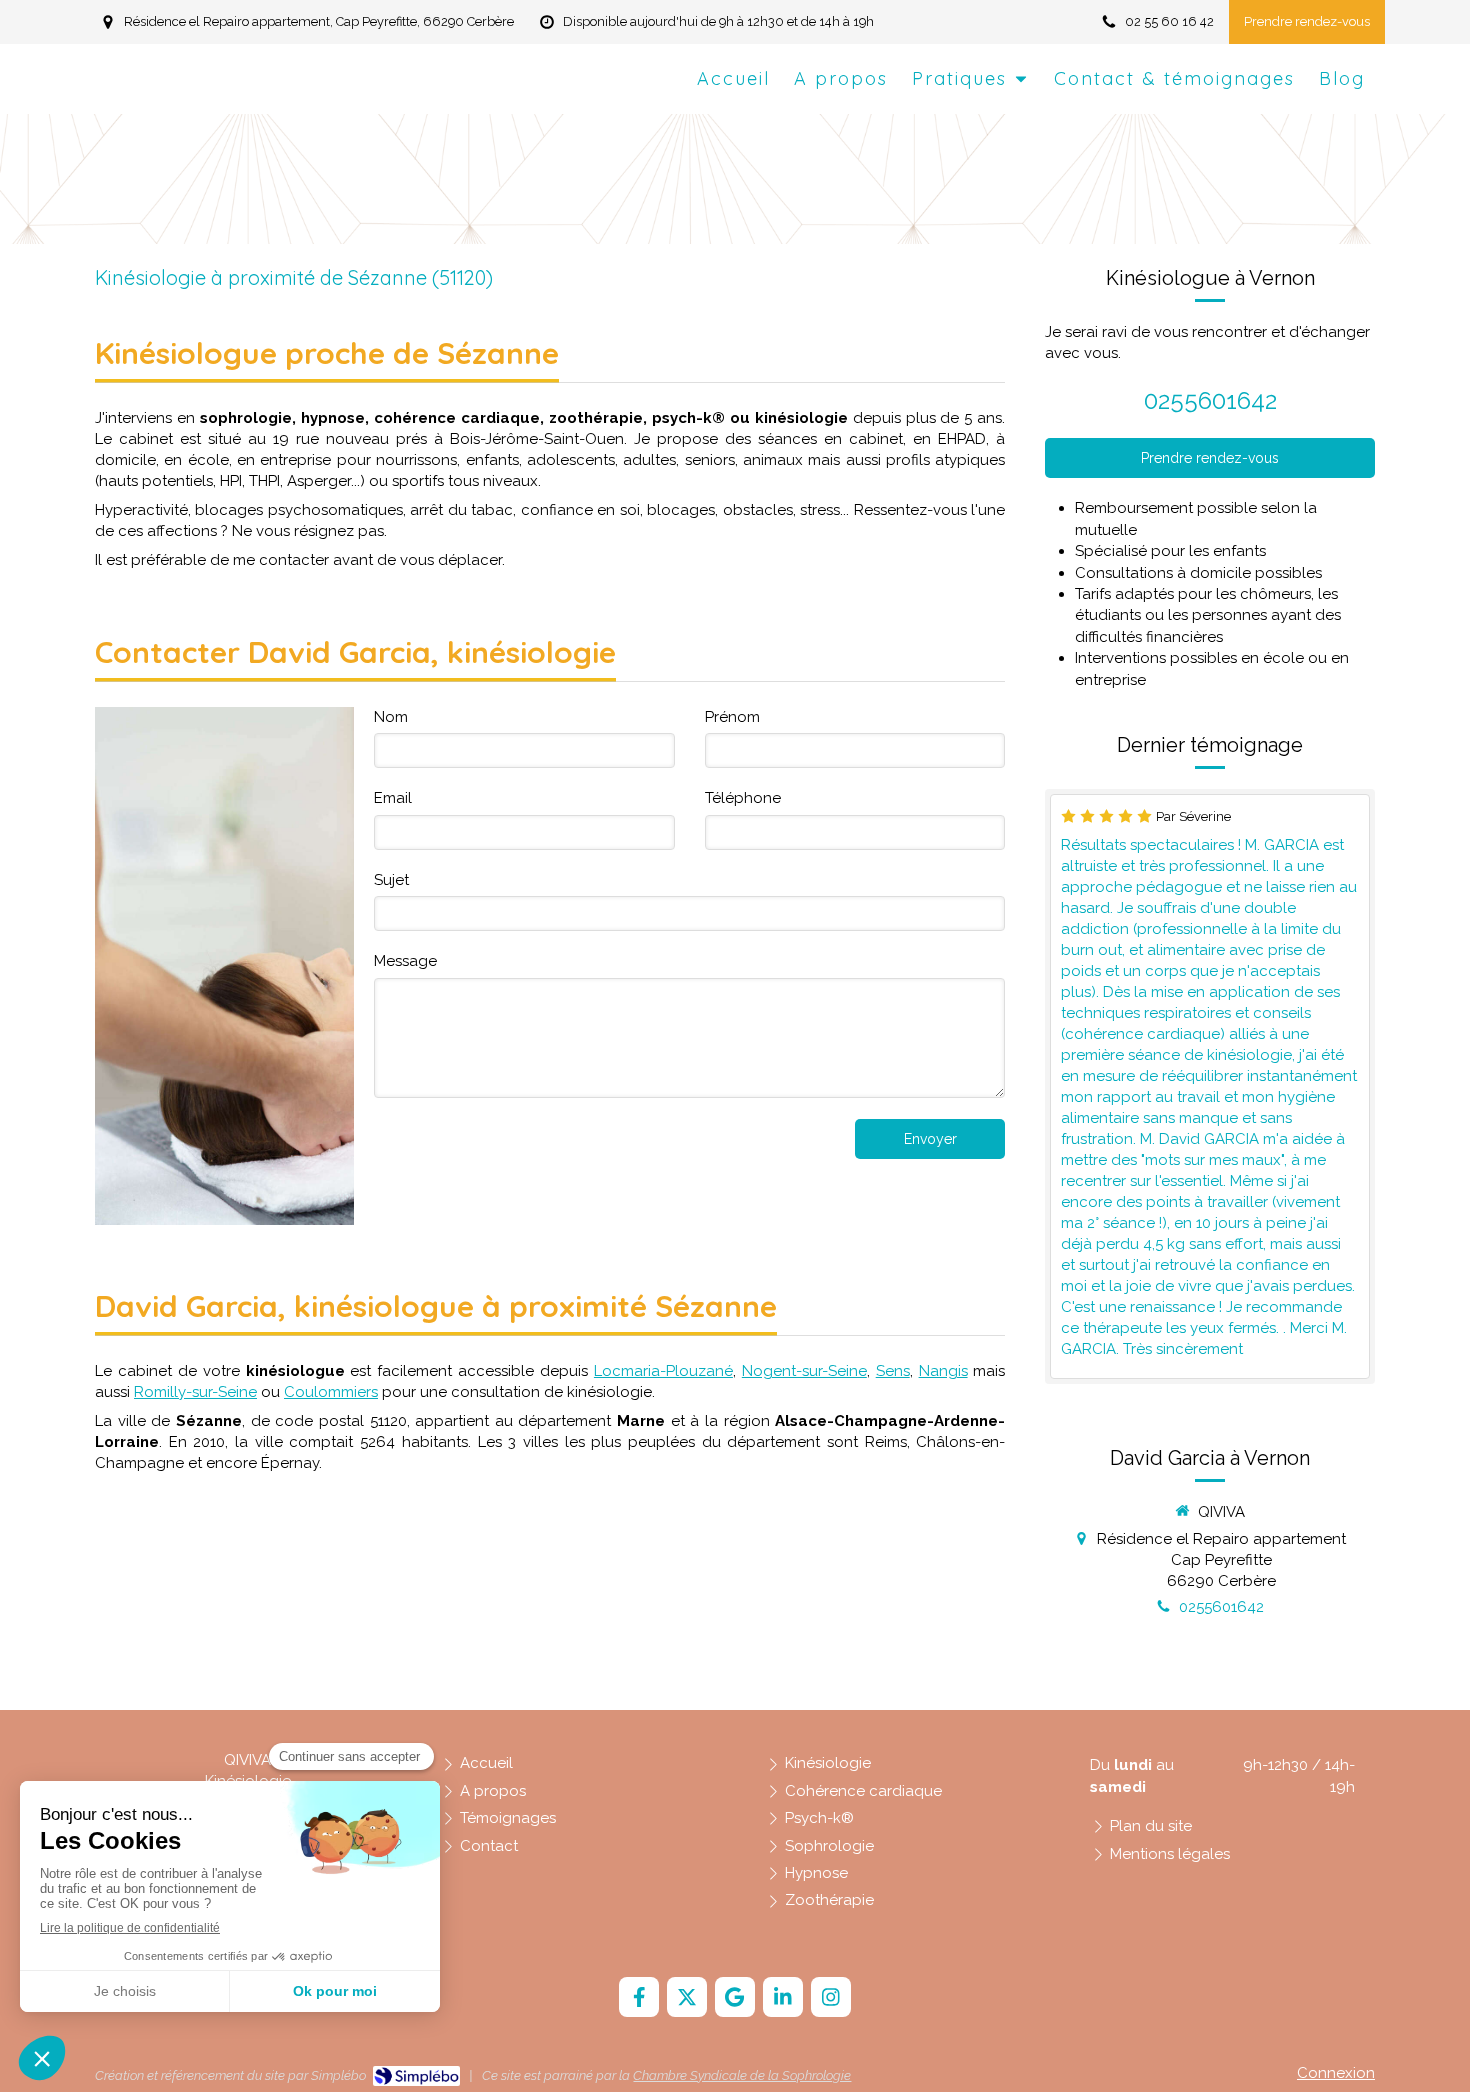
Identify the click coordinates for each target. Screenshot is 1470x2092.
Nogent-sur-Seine (804, 1371)
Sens (893, 1371)
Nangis (943, 1371)
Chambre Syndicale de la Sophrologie (742, 2075)
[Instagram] (831, 1997)
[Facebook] (639, 1997)
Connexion (1336, 2073)
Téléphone (743, 798)
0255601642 (1210, 400)
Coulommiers (331, 1392)
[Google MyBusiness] (735, 1997)
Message (405, 961)
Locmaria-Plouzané (663, 1371)
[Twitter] (687, 1997)
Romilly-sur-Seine (195, 1392)
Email (393, 798)
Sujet (391, 880)
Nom (391, 717)
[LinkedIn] (783, 1997)
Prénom (732, 717)
